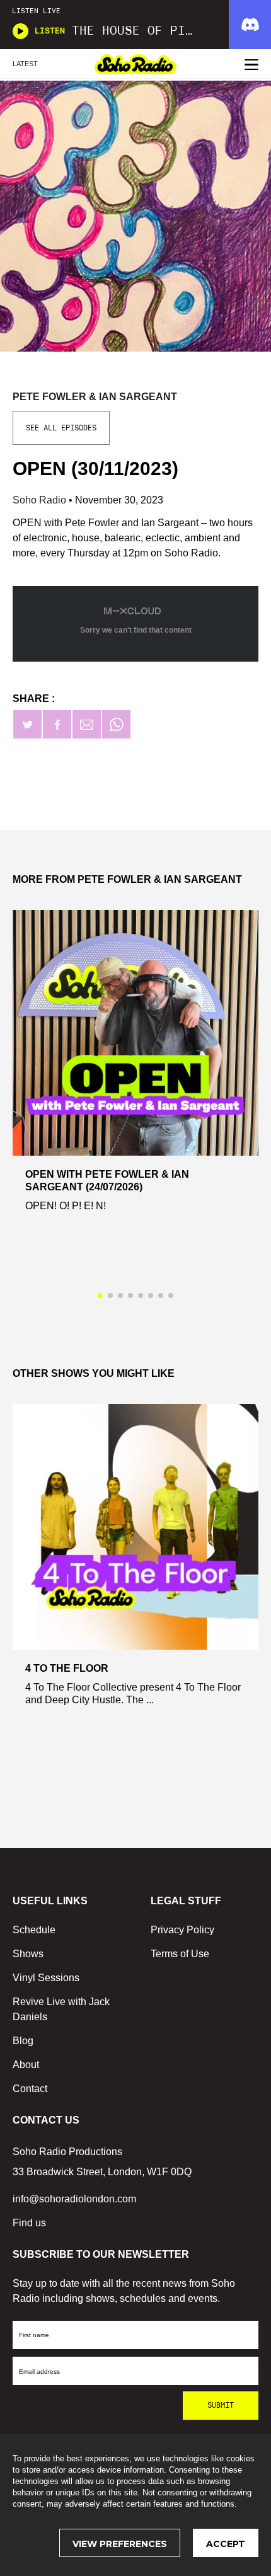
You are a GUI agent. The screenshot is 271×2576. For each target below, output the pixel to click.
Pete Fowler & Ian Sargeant (95, 397)
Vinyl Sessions (46, 1978)
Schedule (34, 1930)
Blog (23, 2041)
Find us (29, 2223)
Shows (28, 1954)
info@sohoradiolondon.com (74, 2199)
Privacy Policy (182, 1930)
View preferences (120, 2544)
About (26, 2065)
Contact (30, 2089)
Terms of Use (180, 1954)
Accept (226, 2544)
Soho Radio (41, 500)
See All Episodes (61, 428)
